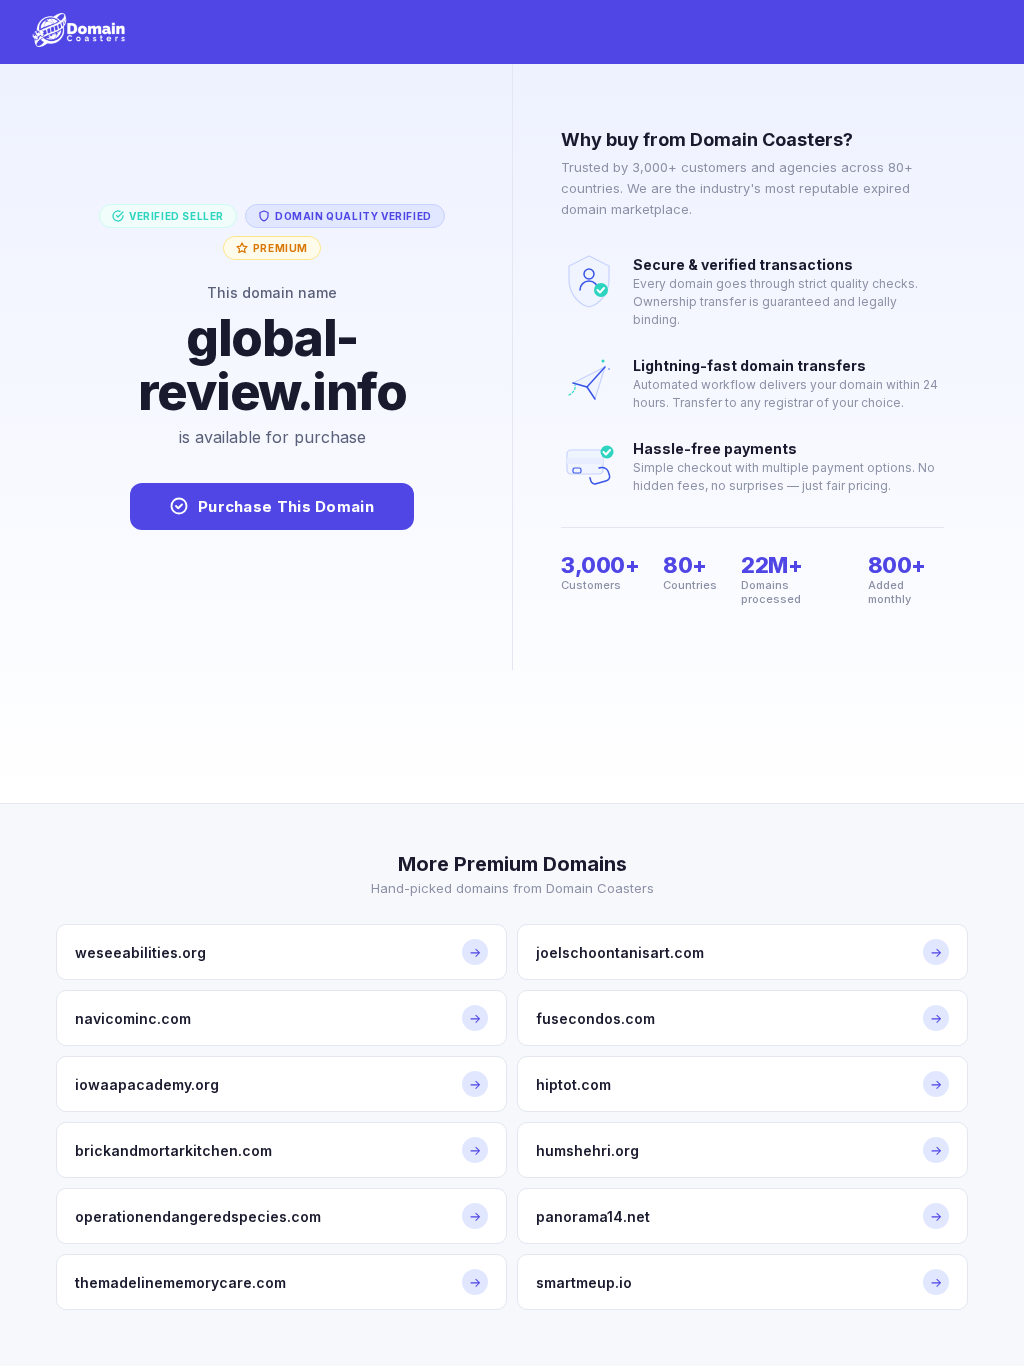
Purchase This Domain (286, 506)
